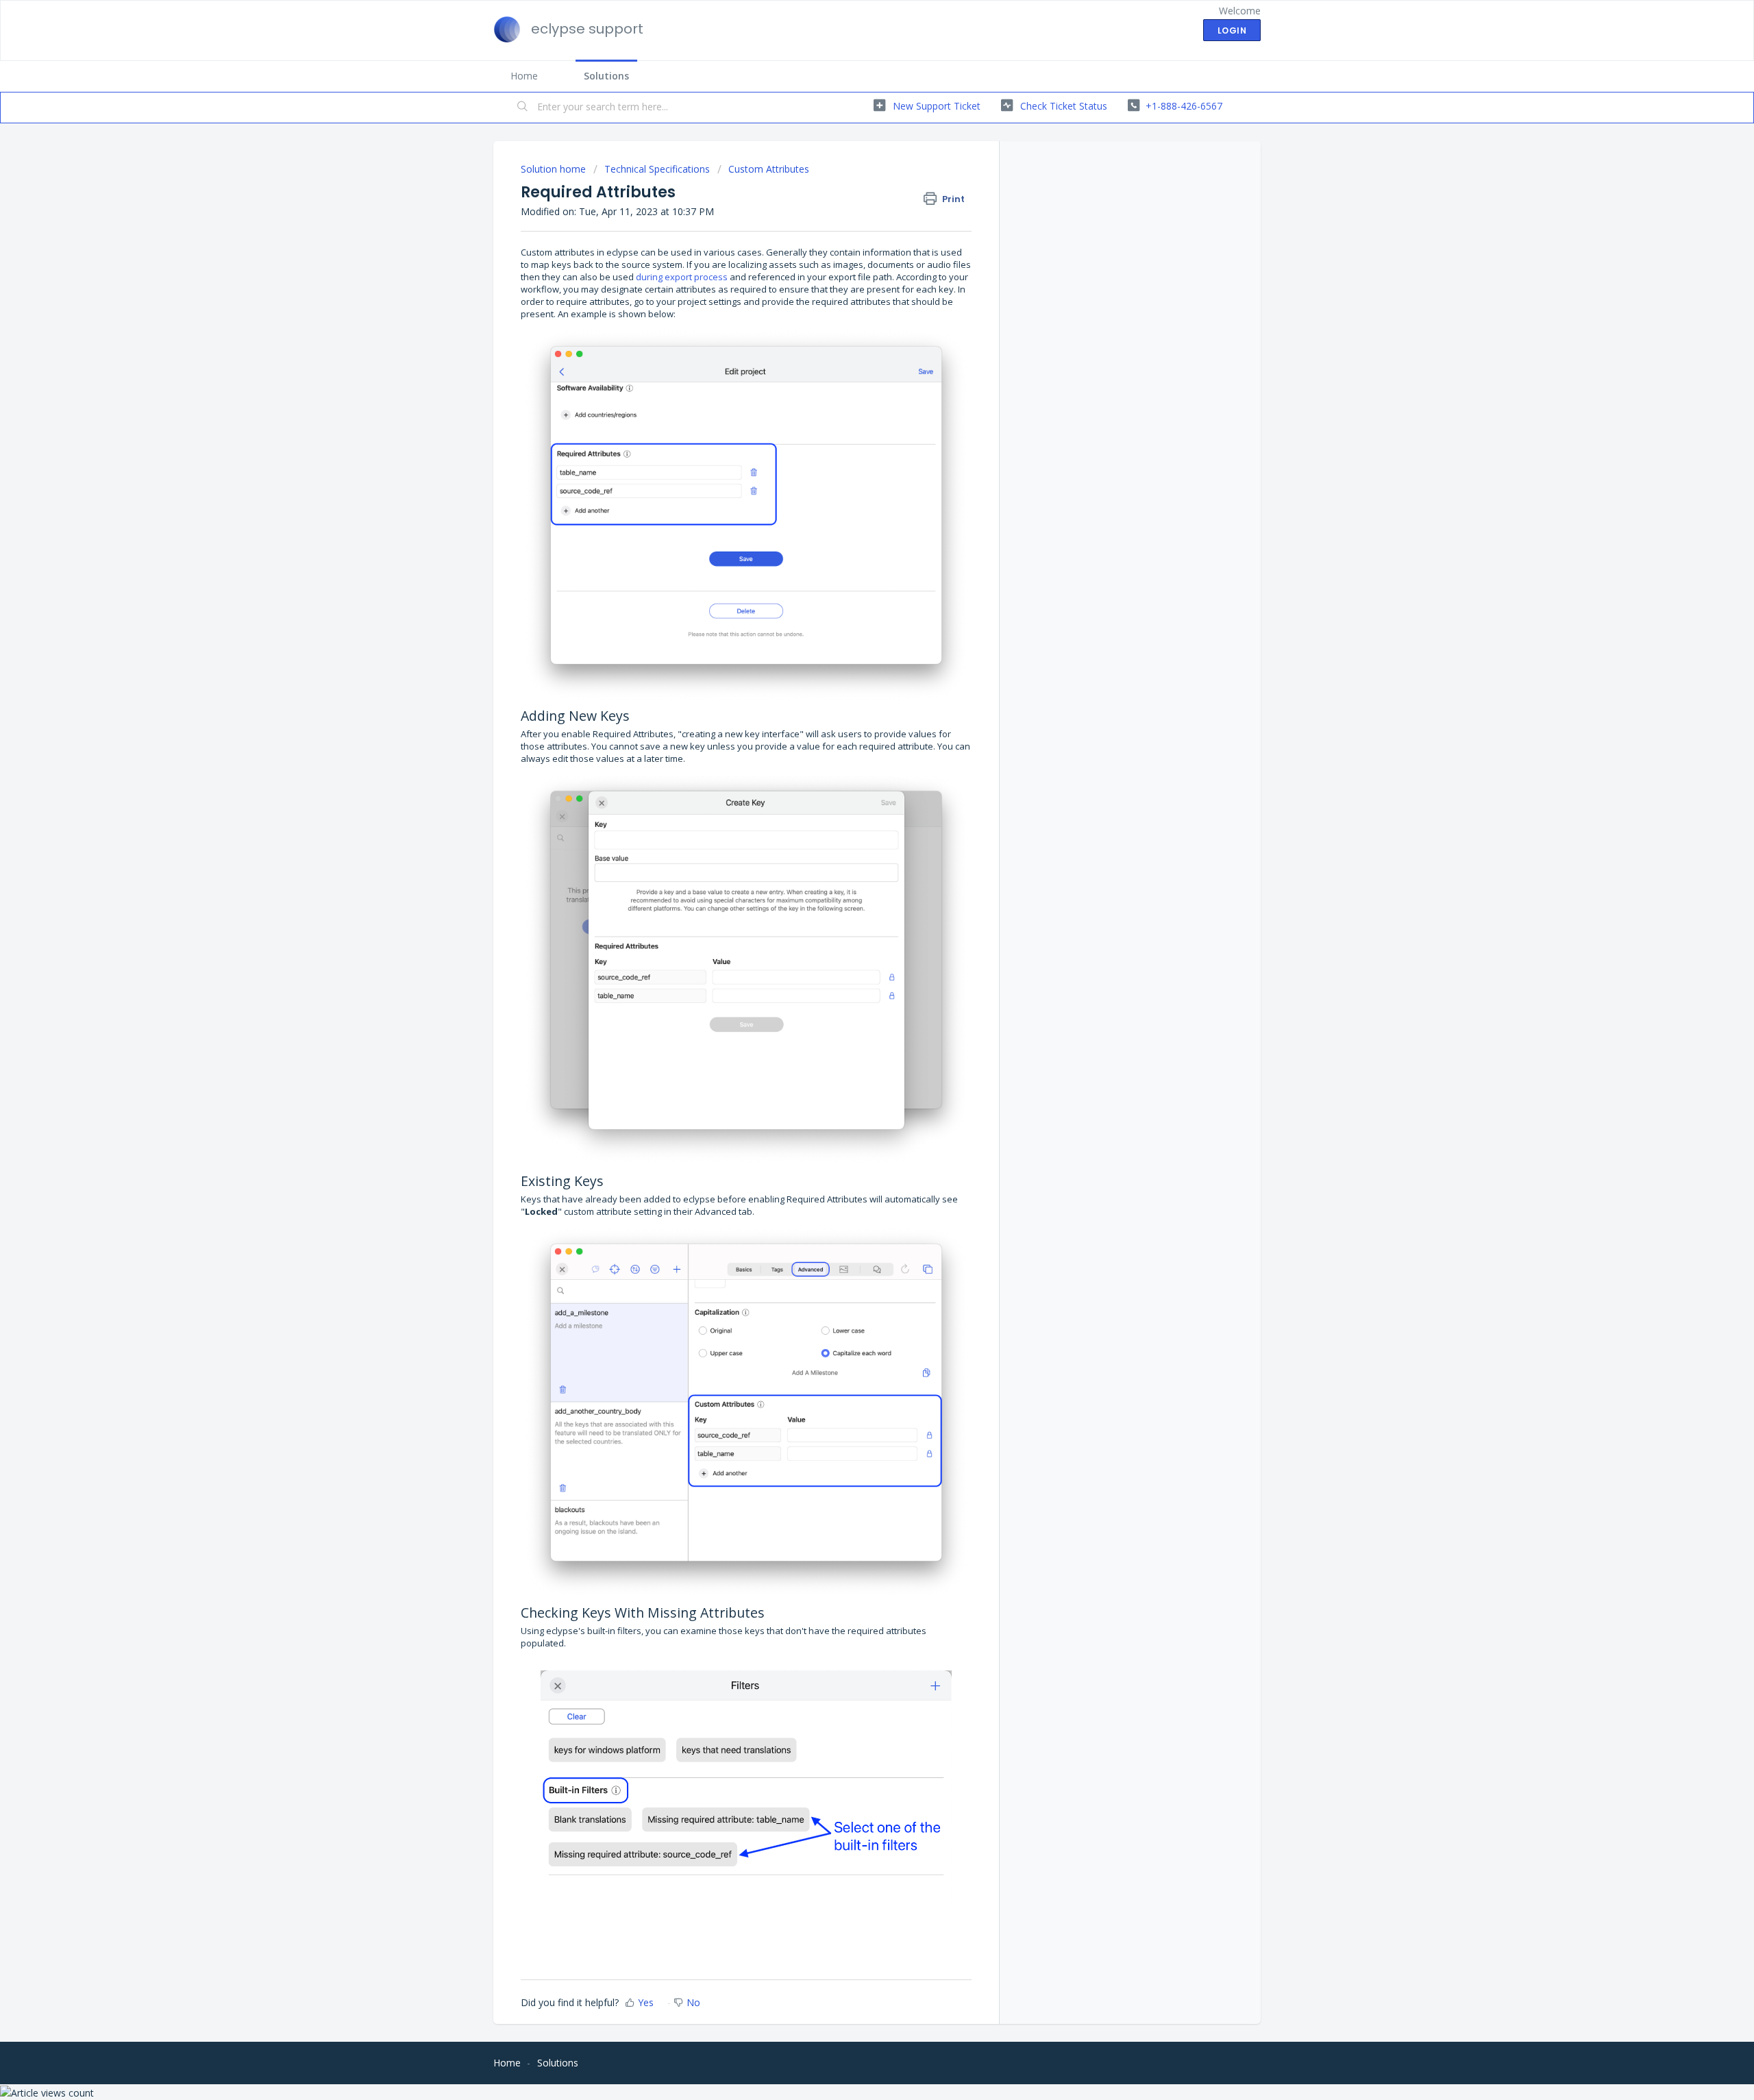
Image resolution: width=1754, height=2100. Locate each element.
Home (524, 76)
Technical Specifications (657, 169)
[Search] (523, 108)
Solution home (555, 169)
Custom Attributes (769, 169)
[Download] (852, 897)
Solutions (606, 76)
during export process (682, 277)
